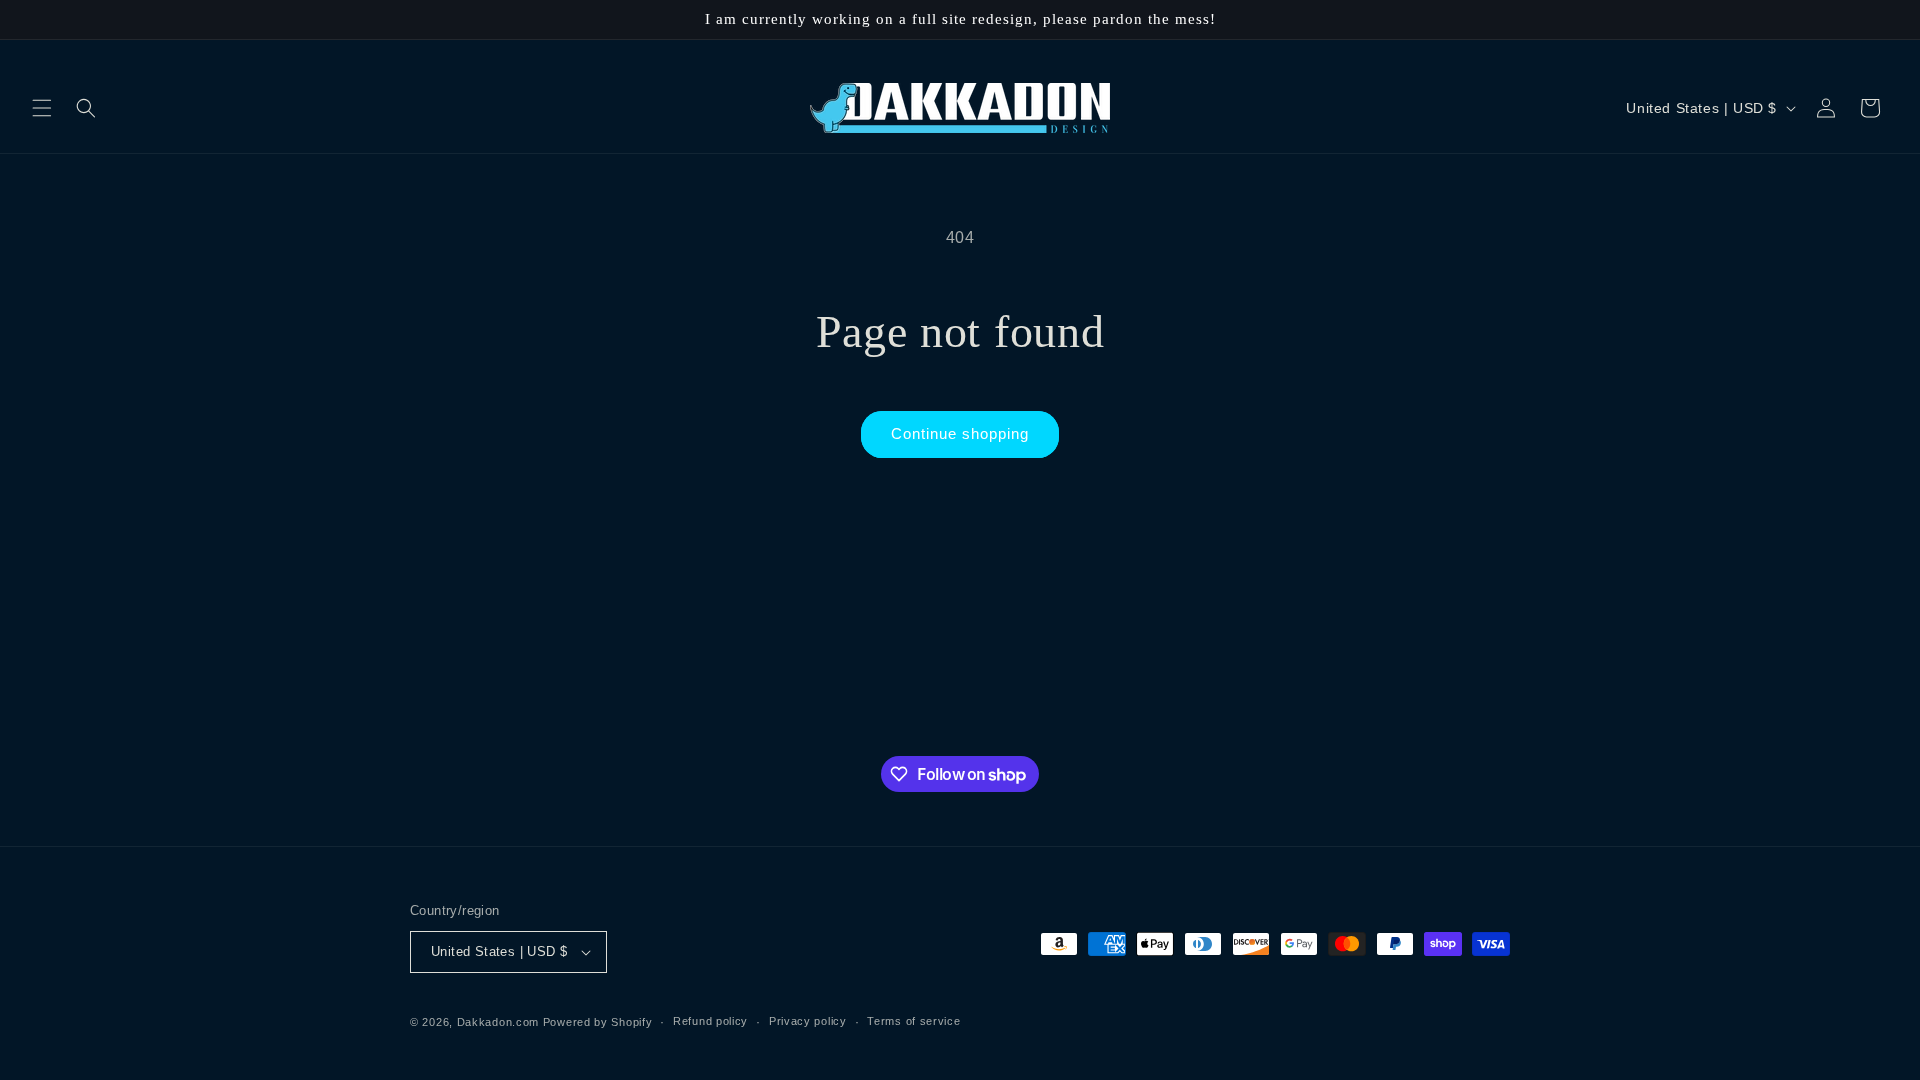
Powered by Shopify (598, 1022)
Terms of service (913, 1021)
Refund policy (710, 1021)
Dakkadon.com (498, 1022)
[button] (42, 108)
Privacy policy (808, 1021)
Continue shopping (960, 433)
